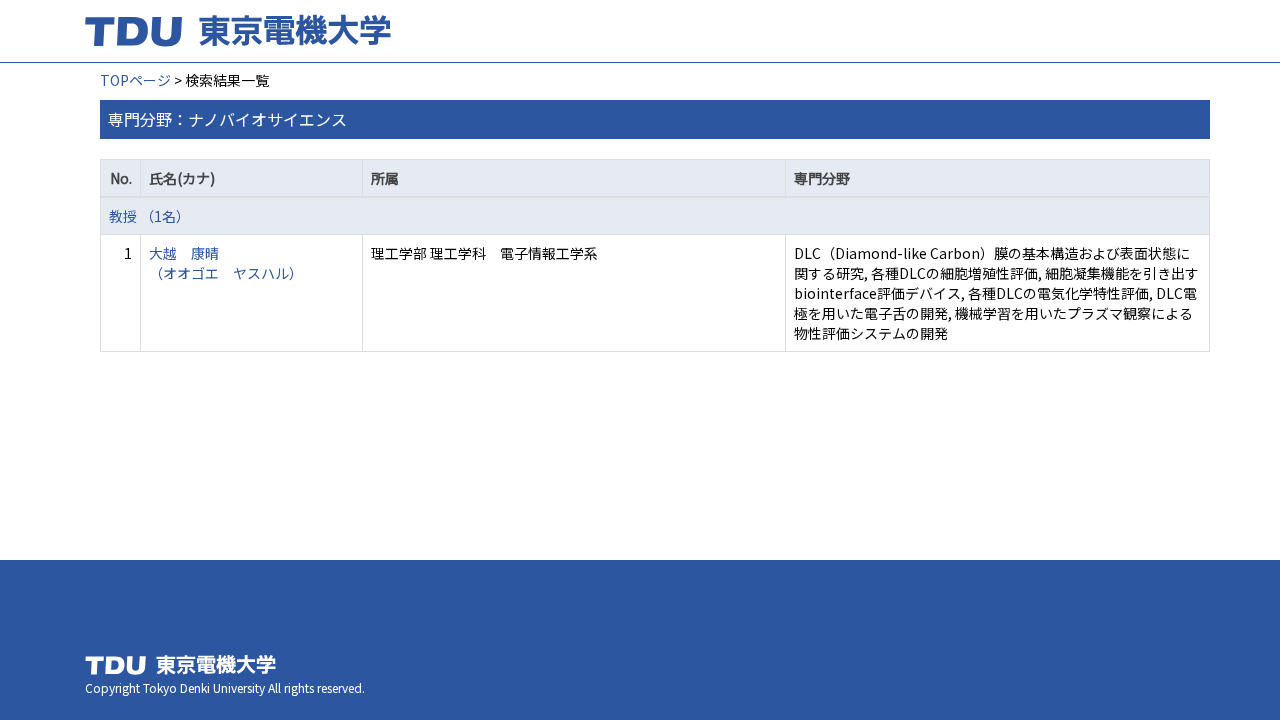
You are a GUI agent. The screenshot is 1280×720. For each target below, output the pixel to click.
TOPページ (135, 80)
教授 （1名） (149, 216)
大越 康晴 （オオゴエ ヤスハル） (226, 263)
